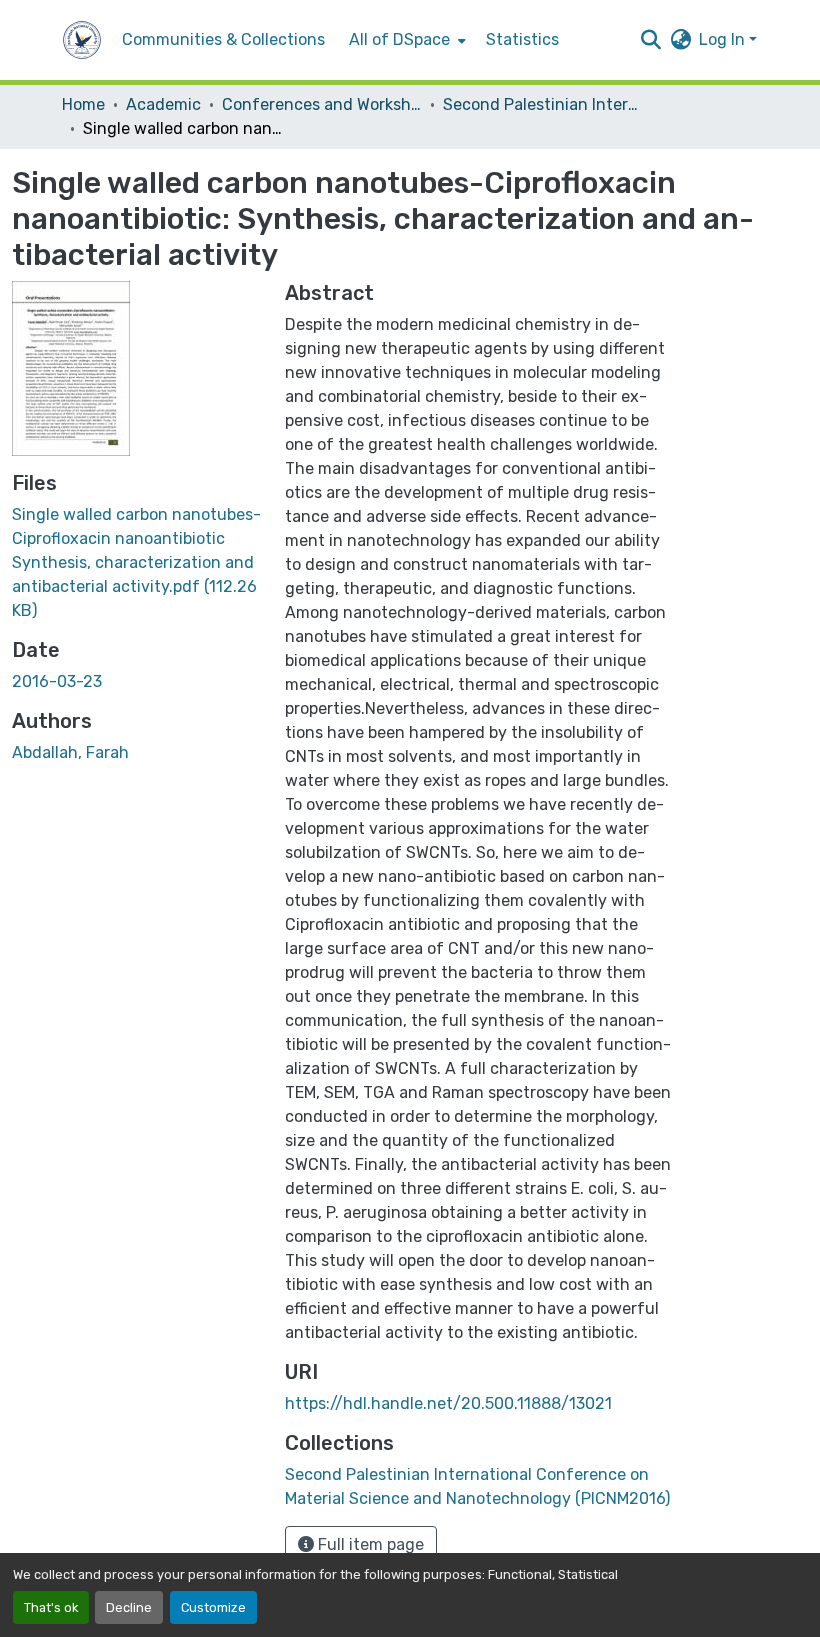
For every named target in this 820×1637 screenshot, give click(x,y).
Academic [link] (163, 104)
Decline (129, 1607)
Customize (213, 1607)
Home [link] (83, 104)
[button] (82, 40)
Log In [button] (724, 39)
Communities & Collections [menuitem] (223, 39)
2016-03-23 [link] (57, 681)
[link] (136, 563)
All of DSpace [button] (399, 39)
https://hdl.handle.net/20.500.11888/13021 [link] (448, 1403)
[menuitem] (405, 40)
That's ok (51, 1607)
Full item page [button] (369, 1544)
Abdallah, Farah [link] (70, 752)
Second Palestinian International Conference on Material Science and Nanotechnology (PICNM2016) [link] (543, 104)
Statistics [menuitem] (522, 39)
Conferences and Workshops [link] (322, 104)
